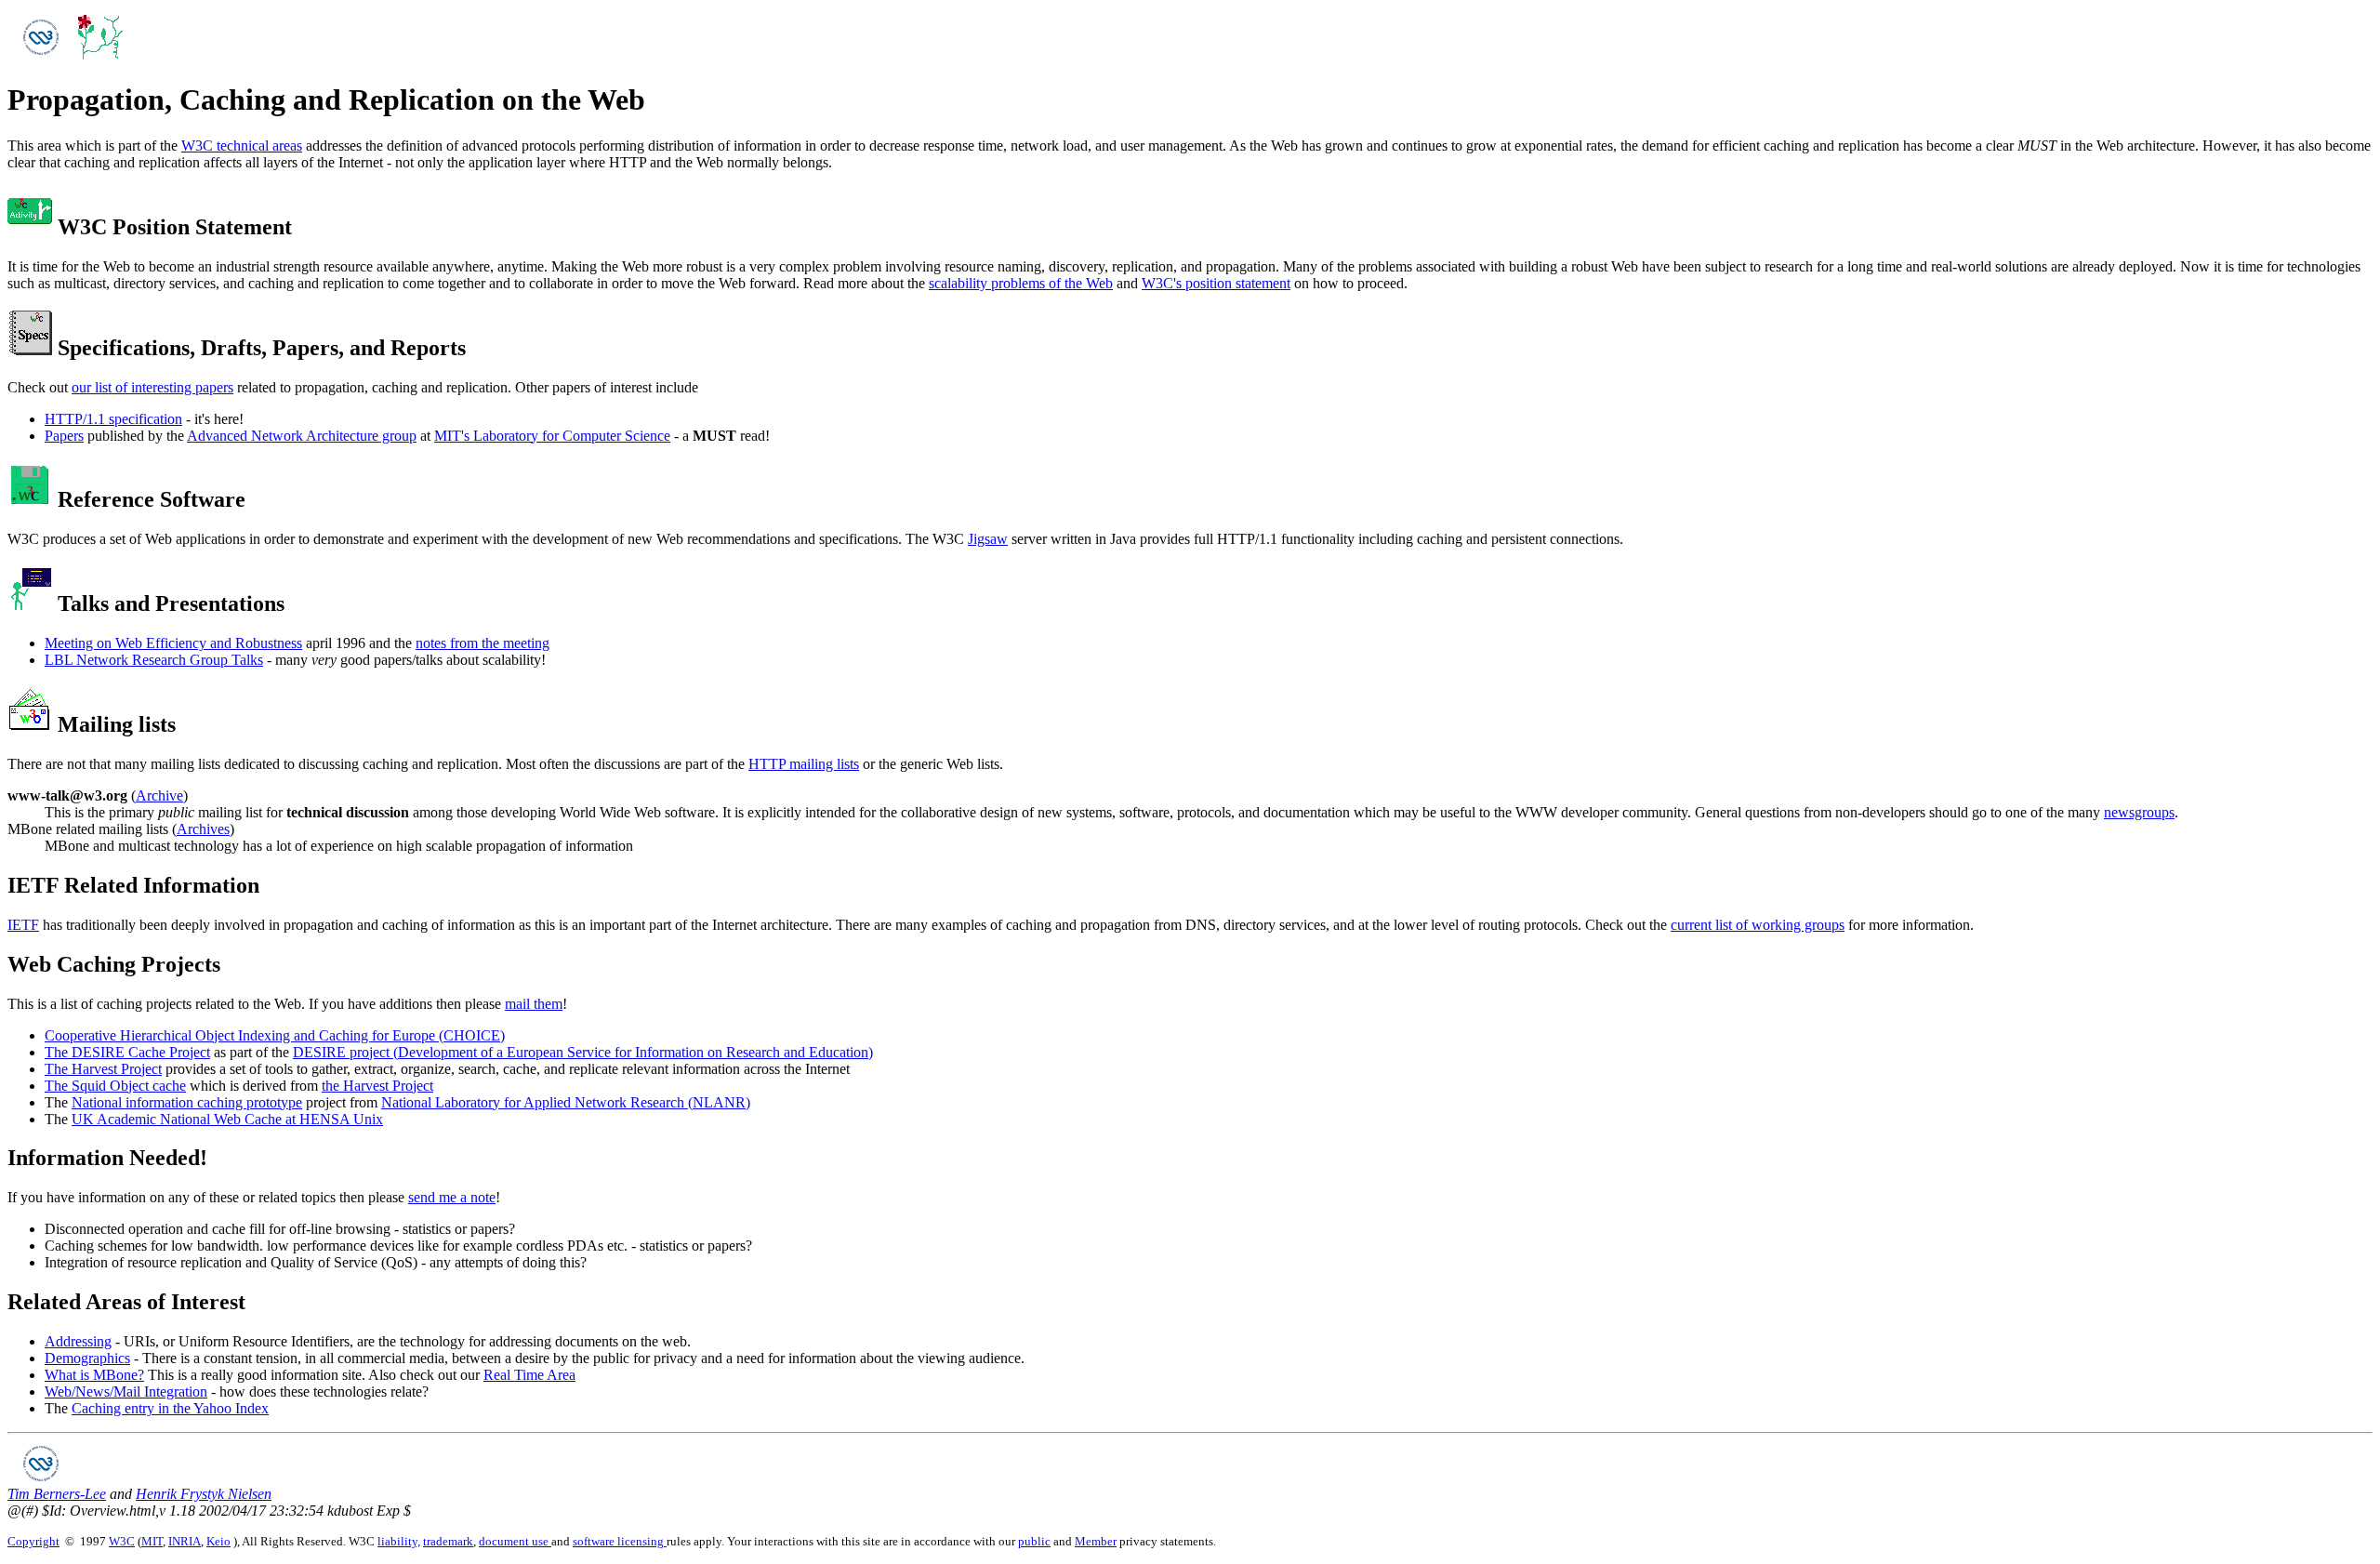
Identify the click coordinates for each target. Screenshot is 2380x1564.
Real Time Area (529, 1375)
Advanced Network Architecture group (302, 436)
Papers (64, 436)
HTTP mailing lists (804, 764)
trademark (448, 1541)
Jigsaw (988, 539)
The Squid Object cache (115, 1086)
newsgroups (2139, 812)
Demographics (87, 1358)
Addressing (78, 1341)
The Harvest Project (103, 1069)
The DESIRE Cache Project (127, 1052)
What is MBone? (94, 1375)
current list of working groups (1758, 925)
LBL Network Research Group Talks (154, 660)
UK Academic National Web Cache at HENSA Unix (227, 1119)
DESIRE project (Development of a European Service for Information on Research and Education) (583, 1052)
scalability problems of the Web (1021, 283)
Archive (159, 795)
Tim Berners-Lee (57, 1494)
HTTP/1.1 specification (113, 419)
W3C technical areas (242, 146)
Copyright (33, 1541)
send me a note (452, 1197)
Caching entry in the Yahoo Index (170, 1408)
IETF (23, 925)
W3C (122, 1541)
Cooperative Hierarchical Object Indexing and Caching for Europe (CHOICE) (275, 1035)
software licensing (620, 1541)
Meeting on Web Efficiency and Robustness (173, 643)
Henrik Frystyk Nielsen (204, 1494)
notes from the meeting (483, 643)
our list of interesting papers (152, 387)
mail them (534, 1004)
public (1034, 1541)
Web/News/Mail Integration (126, 1392)
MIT (152, 1541)
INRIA (185, 1541)
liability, (399, 1541)
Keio (218, 1541)
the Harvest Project (377, 1086)
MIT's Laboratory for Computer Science (552, 436)
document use (515, 1541)
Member (1096, 1541)
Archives (203, 829)
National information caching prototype (187, 1102)
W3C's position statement (1216, 283)
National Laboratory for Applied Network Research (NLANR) (566, 1102)
